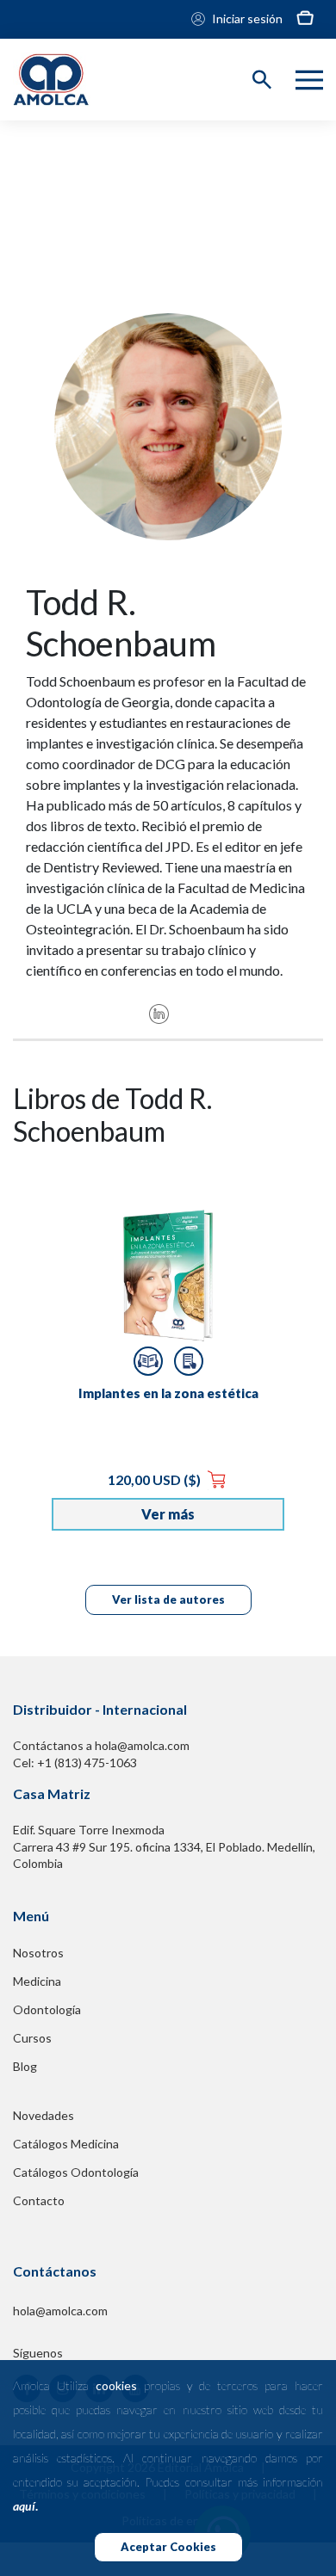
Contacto (39, 2200)
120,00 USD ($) (156, 1479)
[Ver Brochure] (189, 1361)
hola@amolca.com (60, 2311)
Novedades (44, 2115)
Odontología (47, 2009)
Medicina (37, 1981)
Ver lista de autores (168, 1599)
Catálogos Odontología (76, 2172)
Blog (25, 2066)
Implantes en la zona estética (168, 1393)
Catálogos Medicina (66, 2144)
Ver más (168, 1514)
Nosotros (38, 1953)
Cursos (32, 2038)
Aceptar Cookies (168, 2547)
